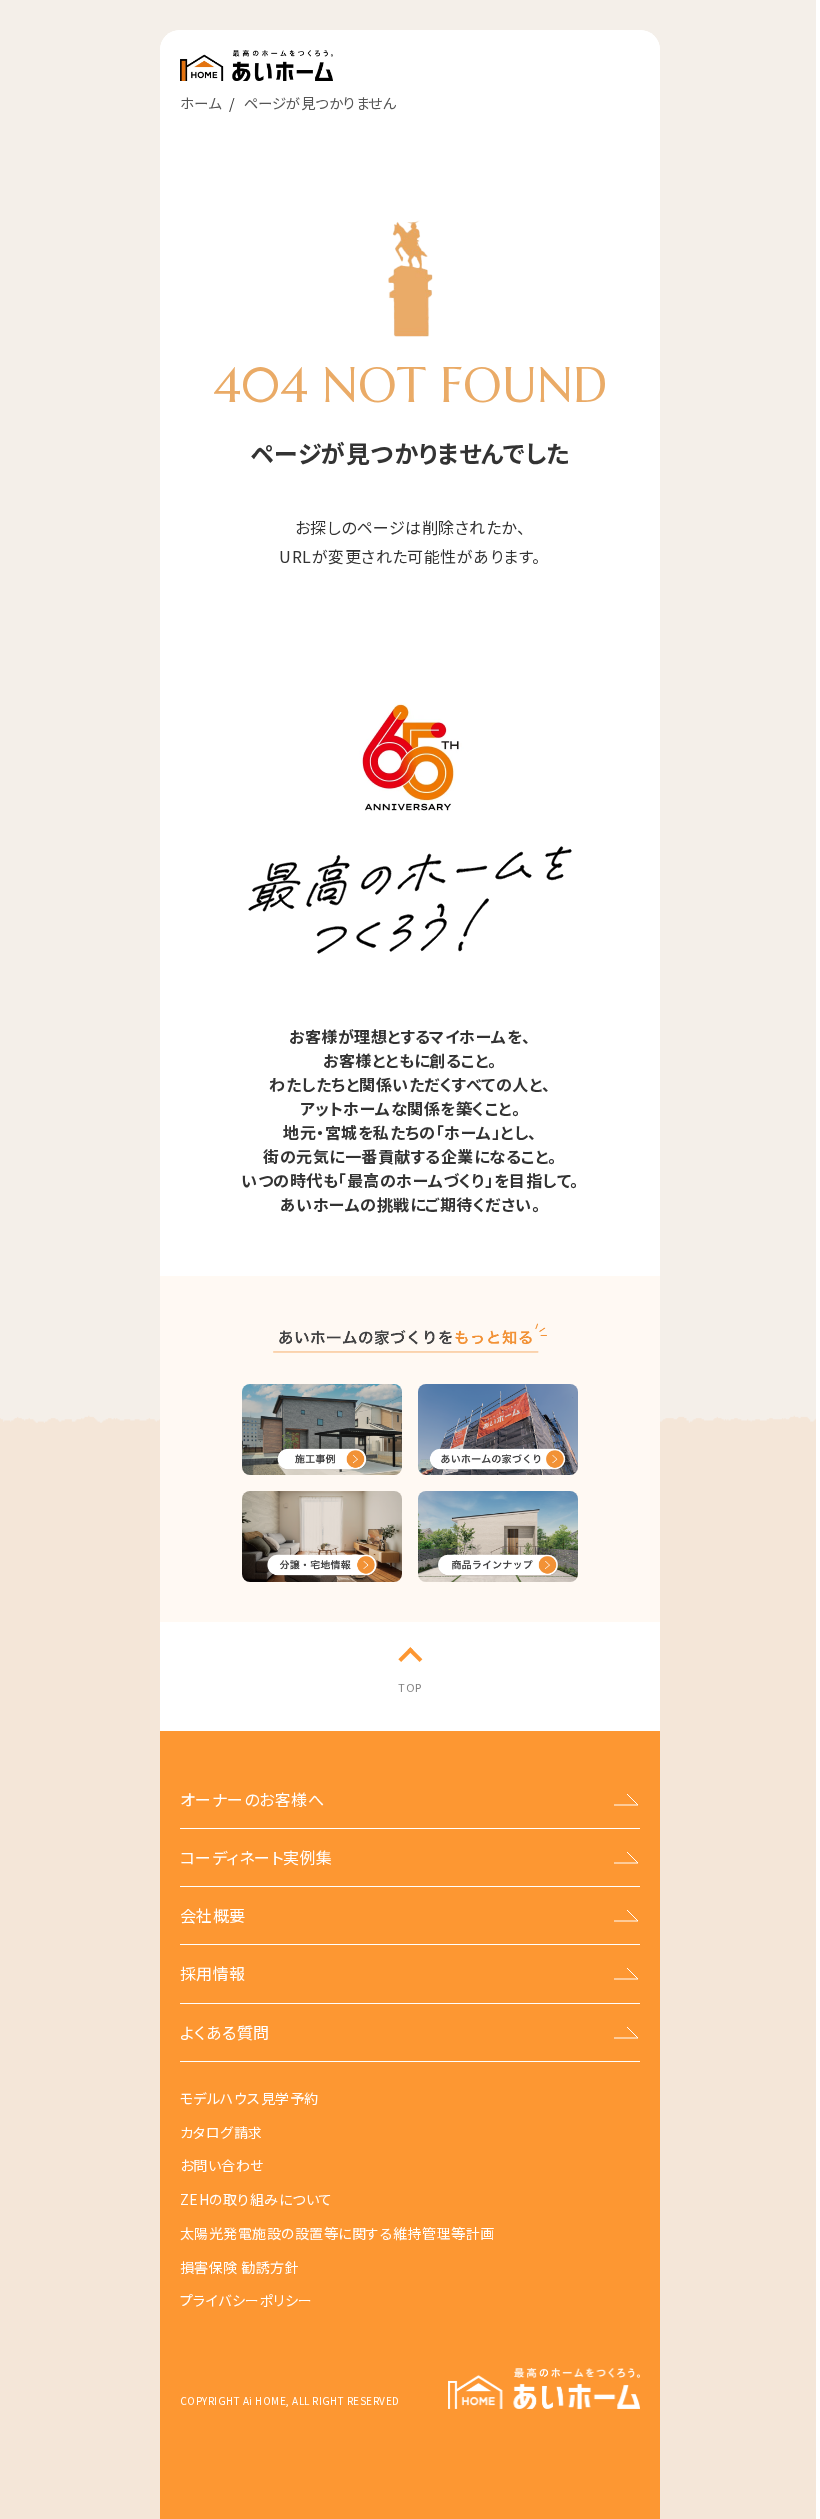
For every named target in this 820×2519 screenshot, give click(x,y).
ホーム (200, 102)
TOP (409, 1687)
